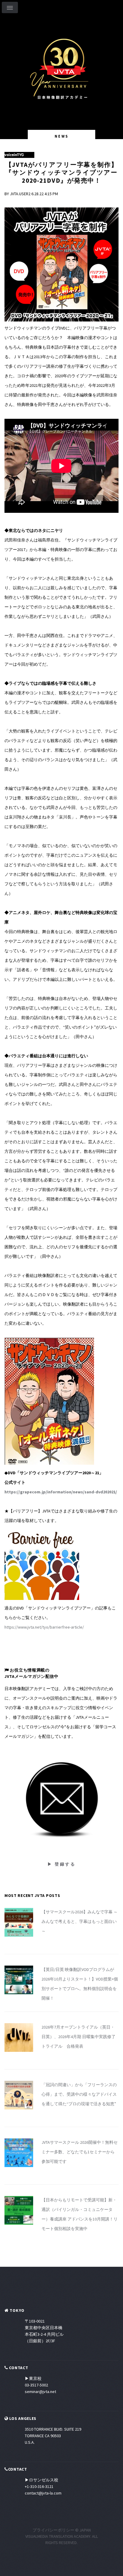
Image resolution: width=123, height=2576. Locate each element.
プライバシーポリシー (53, 2530)
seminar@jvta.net (40, 2392)
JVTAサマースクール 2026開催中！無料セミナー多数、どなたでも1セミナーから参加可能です (80, 2152)
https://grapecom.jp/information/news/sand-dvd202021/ (61, 1492)
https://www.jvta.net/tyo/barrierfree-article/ (44, 1627)
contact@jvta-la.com (43, 2493)
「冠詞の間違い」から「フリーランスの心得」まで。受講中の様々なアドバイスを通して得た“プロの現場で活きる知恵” (79, 2094)
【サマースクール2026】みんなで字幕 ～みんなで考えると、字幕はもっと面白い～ (80, 1921)
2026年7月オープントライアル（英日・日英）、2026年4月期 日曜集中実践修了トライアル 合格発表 (79, 2037)
